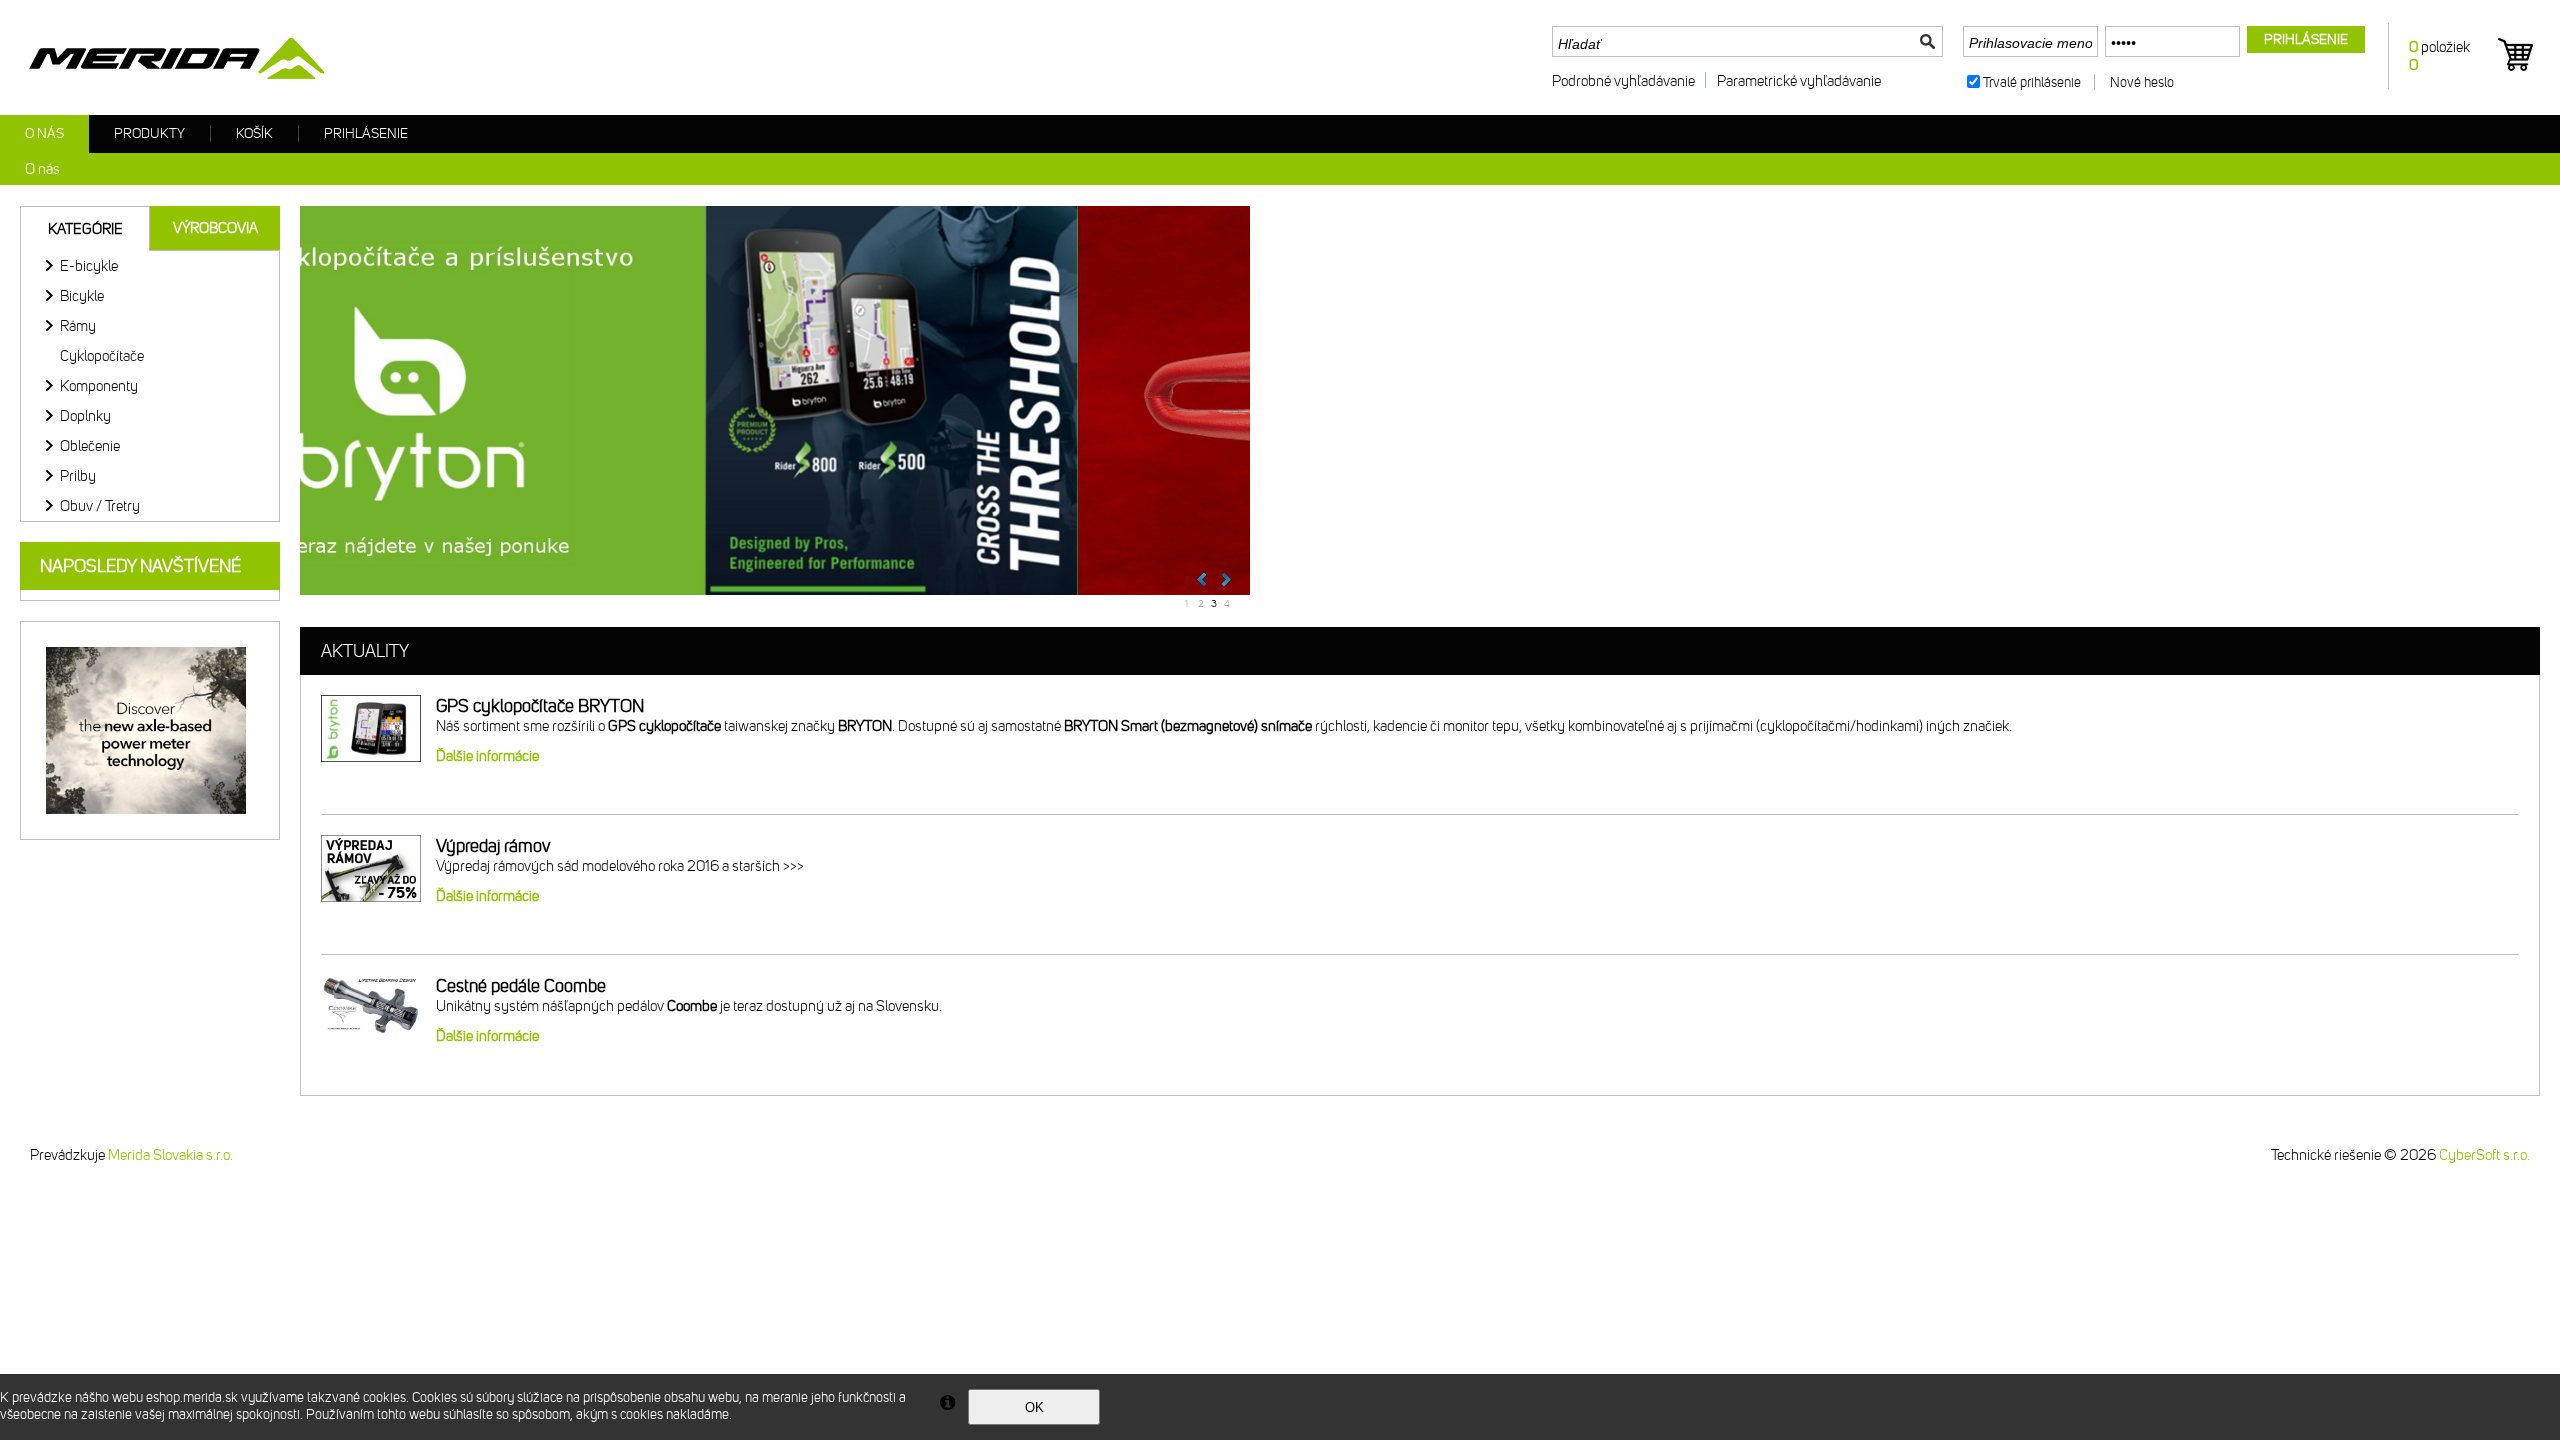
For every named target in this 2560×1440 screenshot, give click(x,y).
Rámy (78, 326)
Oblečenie (90, 446)
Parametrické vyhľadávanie (1799, 81)
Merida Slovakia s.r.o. (170, 1155)
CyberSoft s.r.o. (2484, 1155)
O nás (44, 133)
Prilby (78, 476)
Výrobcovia (215, 228)
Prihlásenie (366, 133)
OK (1034, 1407)
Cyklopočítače (102, 356)
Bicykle (82, 296)
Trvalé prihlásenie (2032, 82)
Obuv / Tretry (100, 506)
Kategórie (85, 229)
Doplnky (85, 416)
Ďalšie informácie (487, 756)
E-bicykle (89, 266)
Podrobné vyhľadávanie (1623, 81)
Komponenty (99, 386)
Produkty (149, 133)
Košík (254, 133)
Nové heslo (2142, 82)
